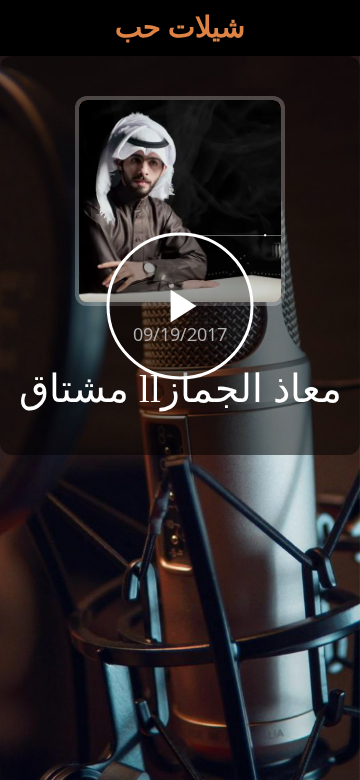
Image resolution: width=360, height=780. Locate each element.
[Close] (28, 28)
